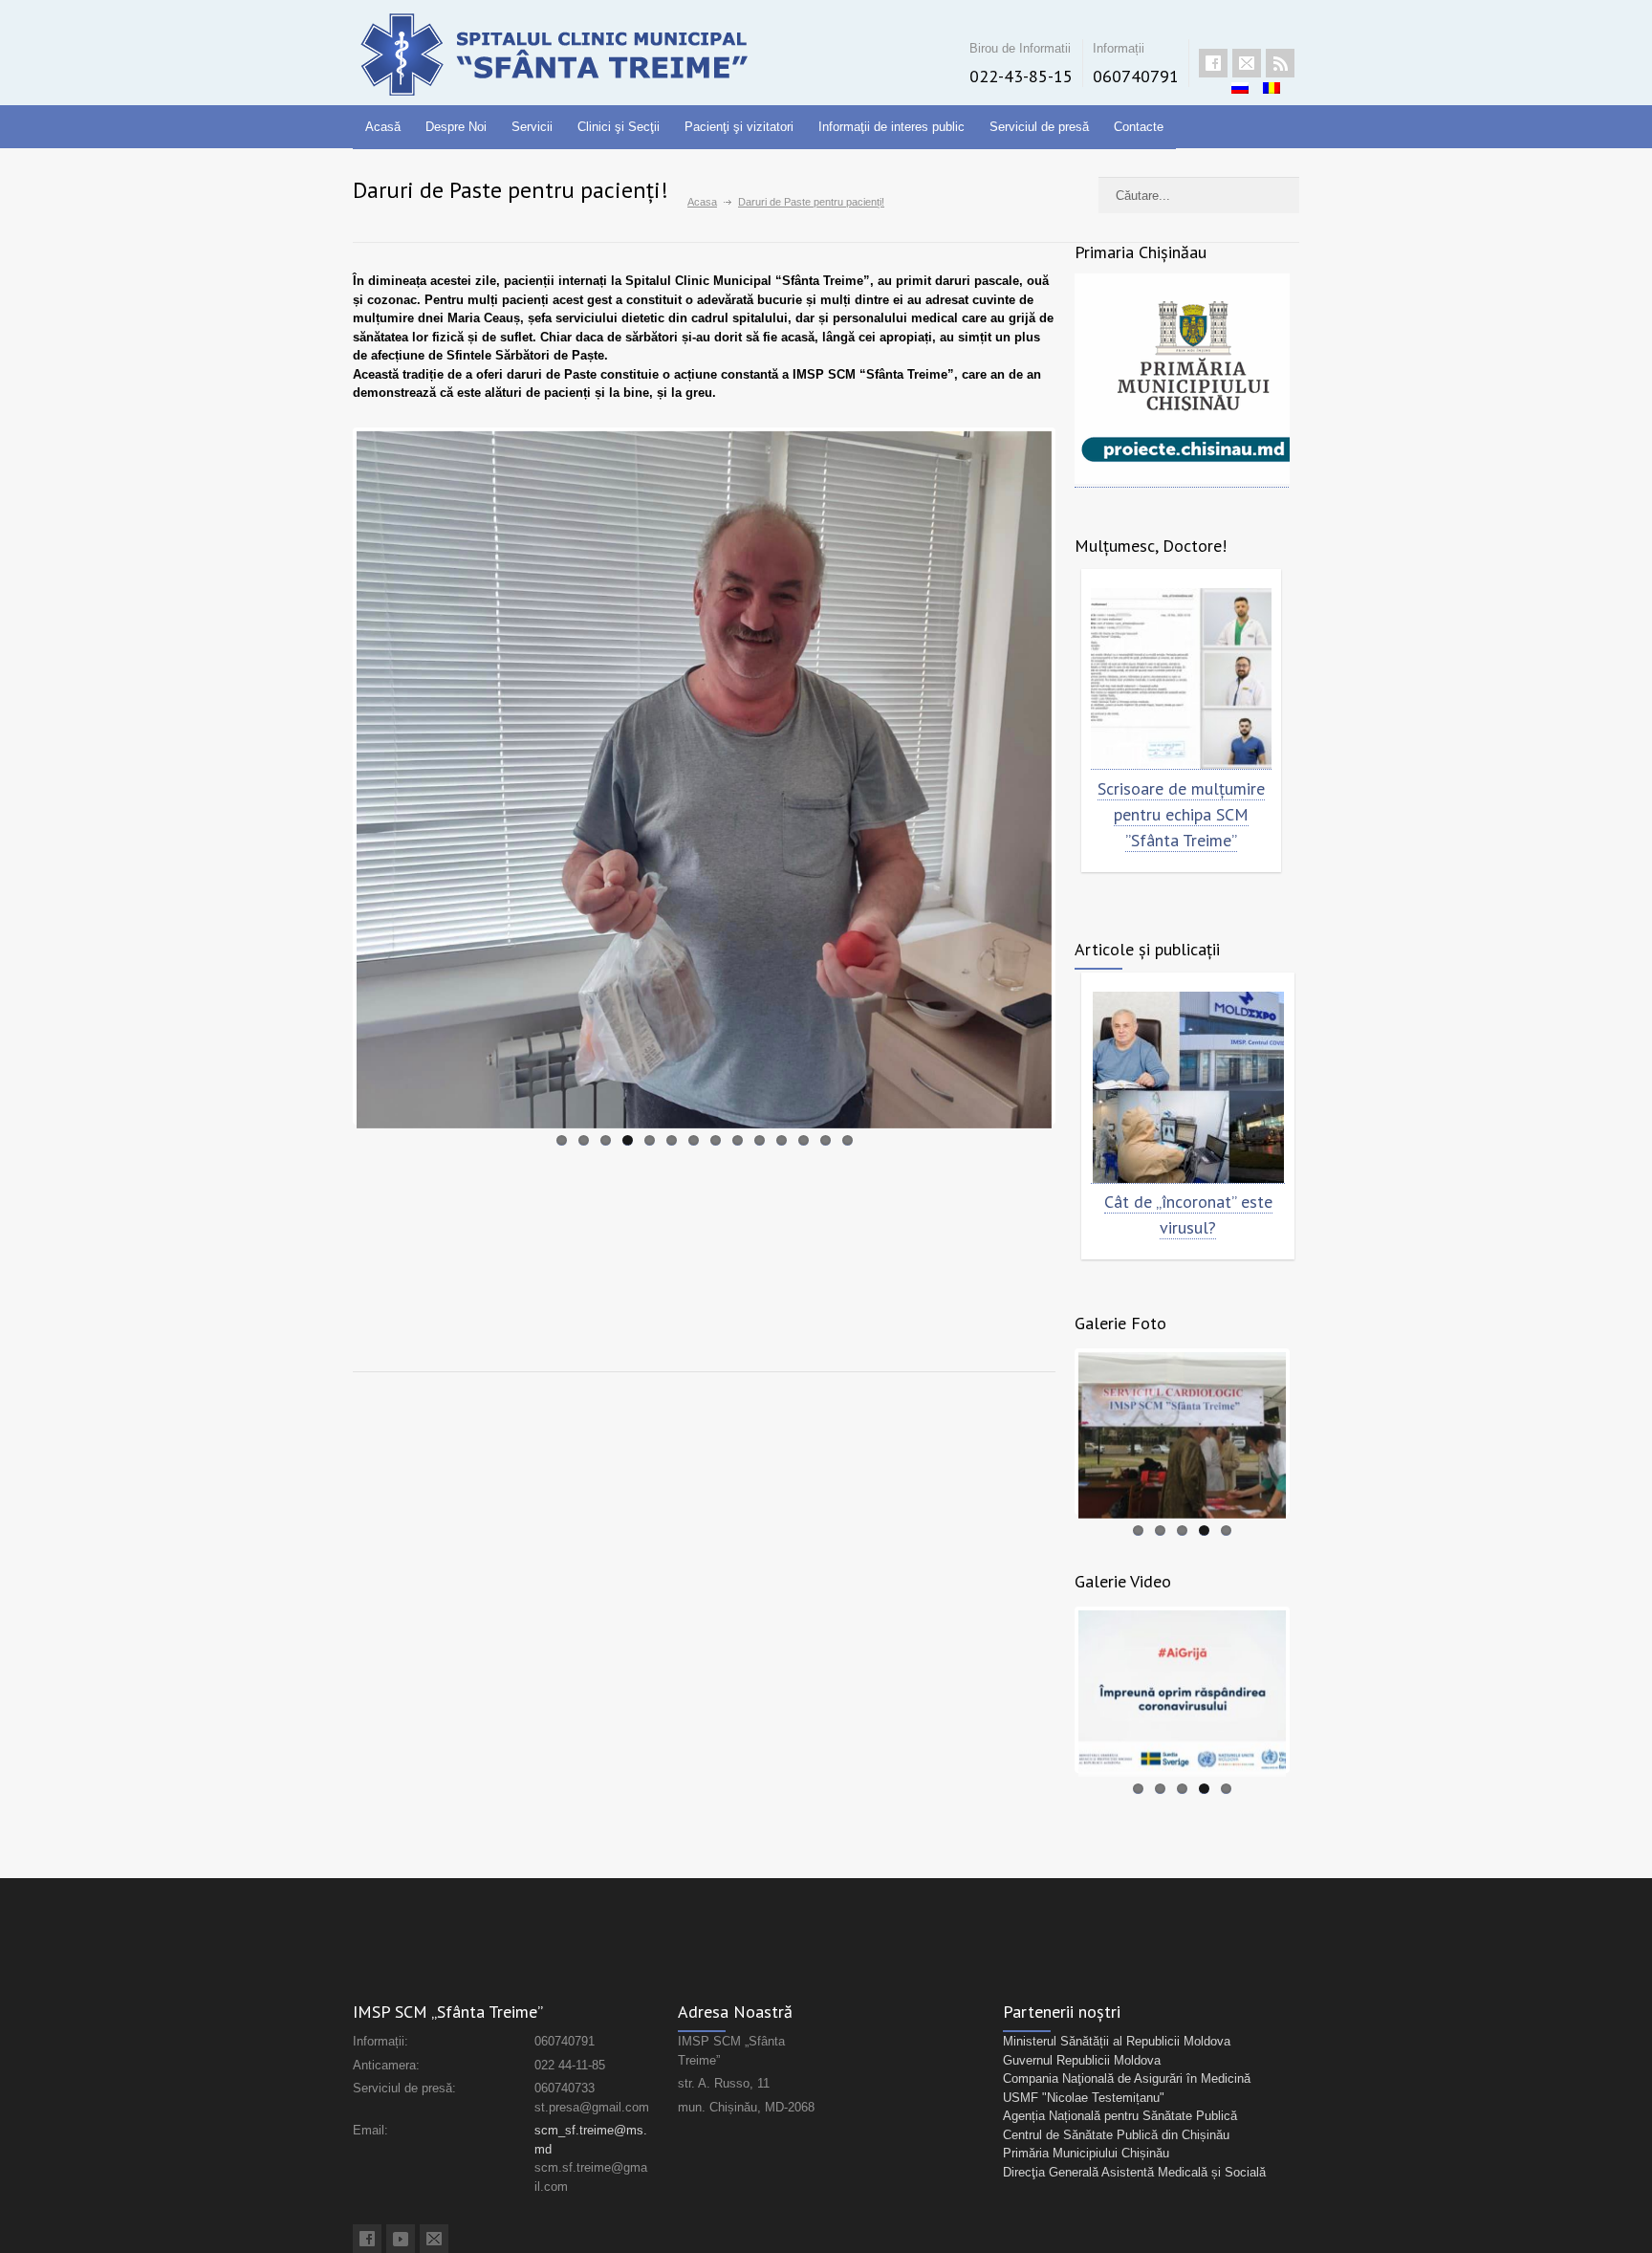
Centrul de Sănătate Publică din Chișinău (1116, 2135)
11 (782, 1140)
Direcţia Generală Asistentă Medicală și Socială (1134, 2172)
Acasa (702, 202)
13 (826, 1140)
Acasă (383, 127)
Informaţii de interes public (891, 127)
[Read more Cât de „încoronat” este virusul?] (1188, 1088)
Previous (328, 776)
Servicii (532, 127)
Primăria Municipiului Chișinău (1086, 2153)
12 (804, 1140)
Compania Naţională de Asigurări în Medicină (1127, 2078)
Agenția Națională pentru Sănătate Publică (1120, 2116)
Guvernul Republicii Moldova (1082, 2060)
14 (848, 1140)
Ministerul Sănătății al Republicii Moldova (1117, 2041)
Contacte (1139, 127)
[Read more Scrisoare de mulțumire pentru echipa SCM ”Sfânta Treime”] (1181, 679)
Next (1080, 776)
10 (760, 1140)
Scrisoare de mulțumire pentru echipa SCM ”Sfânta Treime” (1181, 814)
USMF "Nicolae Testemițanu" (1084, 2098)
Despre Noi (456, 127)
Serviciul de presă (1039, 127)
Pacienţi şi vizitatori (739, 127)
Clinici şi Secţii (619, 127)
